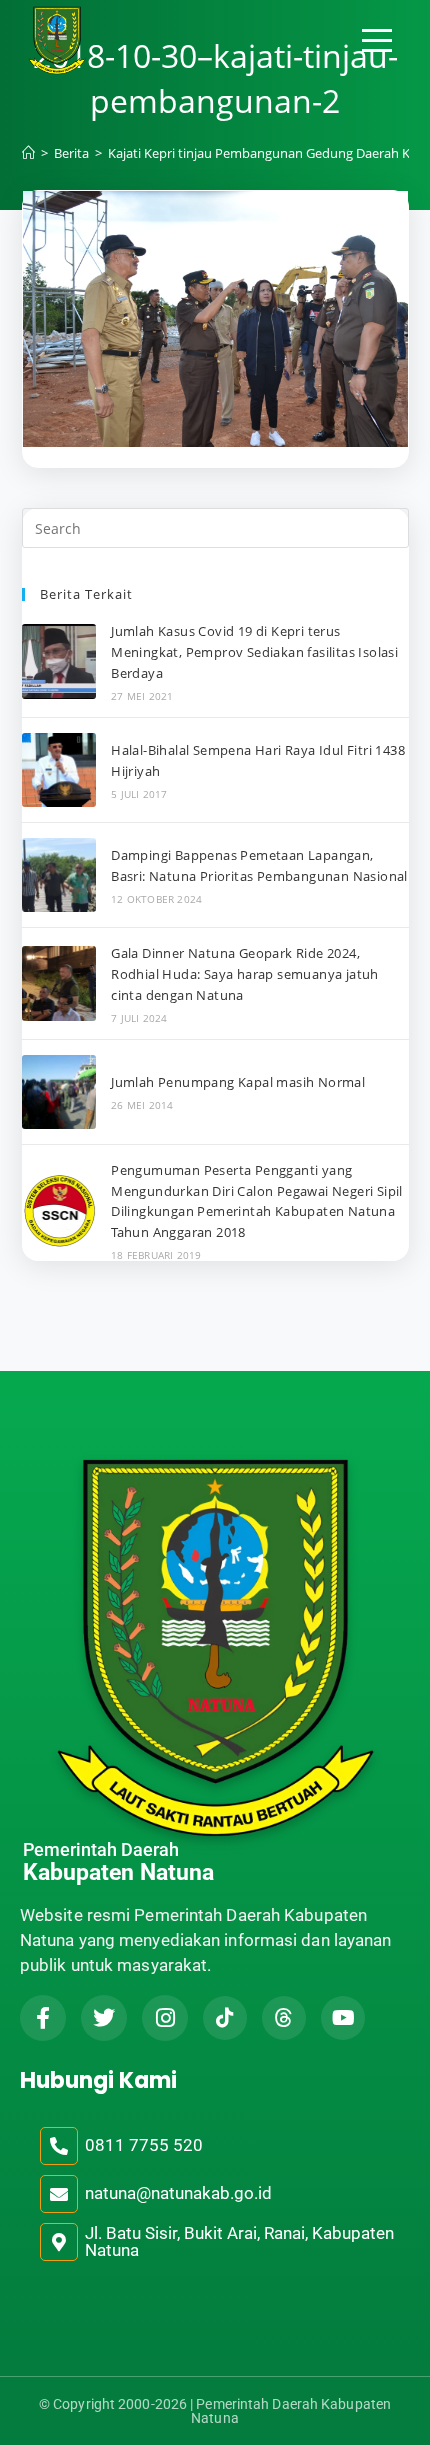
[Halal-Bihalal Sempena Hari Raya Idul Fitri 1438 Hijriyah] (59, 770)
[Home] (28, 153)
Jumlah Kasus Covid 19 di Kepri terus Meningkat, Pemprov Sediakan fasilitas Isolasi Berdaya (254, 652)
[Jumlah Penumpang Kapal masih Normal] (59, 1092)
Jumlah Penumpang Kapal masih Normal (238, 1082)
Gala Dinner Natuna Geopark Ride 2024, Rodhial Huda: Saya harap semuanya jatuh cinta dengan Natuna (245, 974)
